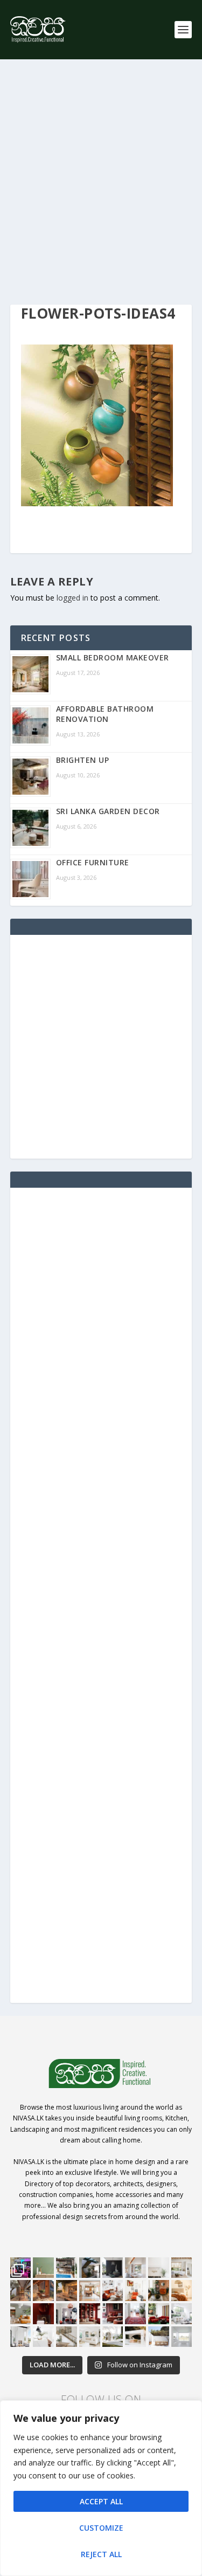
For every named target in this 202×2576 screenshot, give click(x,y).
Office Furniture (93, 862)
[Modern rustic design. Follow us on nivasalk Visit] (67, 2337)
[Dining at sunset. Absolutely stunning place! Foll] (67, 2291)
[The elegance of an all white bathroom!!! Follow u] (182, 2337)
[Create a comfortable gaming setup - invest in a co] (21, 2268)
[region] (101, 2488)
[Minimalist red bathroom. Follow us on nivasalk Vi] (43, 2314)
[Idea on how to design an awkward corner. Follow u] (135, 2291)
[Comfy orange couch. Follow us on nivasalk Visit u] (21, 2314)
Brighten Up (83, 760)
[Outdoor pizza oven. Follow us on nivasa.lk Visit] (67, 2268)
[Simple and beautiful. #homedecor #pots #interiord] (43, 2268)
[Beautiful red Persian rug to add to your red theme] (135, 2314)
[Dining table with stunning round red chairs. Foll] (67, 2314)
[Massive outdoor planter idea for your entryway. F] (113, 2268)
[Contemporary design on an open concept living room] (182, 2314)
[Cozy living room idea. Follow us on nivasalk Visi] (90, 2337)
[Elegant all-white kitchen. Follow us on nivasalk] (43, 2337)
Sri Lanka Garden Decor (108, 811)
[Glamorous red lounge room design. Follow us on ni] (159, 2314)
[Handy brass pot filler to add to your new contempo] (159, 2268)
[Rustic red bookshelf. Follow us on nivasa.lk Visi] (90, 2314)
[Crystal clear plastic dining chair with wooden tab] (43, 2291)
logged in (72, 598)
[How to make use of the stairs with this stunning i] (90, 2268)
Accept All (101, 2501)
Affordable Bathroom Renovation (105, 714)
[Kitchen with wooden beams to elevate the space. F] (182, 2268)
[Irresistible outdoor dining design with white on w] (135, 2337)
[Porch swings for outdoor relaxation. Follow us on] (21, 2337)
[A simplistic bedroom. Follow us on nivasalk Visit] (182, 2291)
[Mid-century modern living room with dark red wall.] (113, 2314)
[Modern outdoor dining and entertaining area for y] (159, 2337)
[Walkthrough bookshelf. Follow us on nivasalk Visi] (21, 2291)
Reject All (101, 2554)
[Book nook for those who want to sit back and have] (135, 2268)
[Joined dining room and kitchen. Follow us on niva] (90, 2291)
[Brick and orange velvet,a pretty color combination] (159, 2291)
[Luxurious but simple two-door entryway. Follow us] (113, 2337)
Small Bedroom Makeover (113, 657)
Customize (101, 2528)
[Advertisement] (101, 182)
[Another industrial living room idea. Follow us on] (113, 2291)
